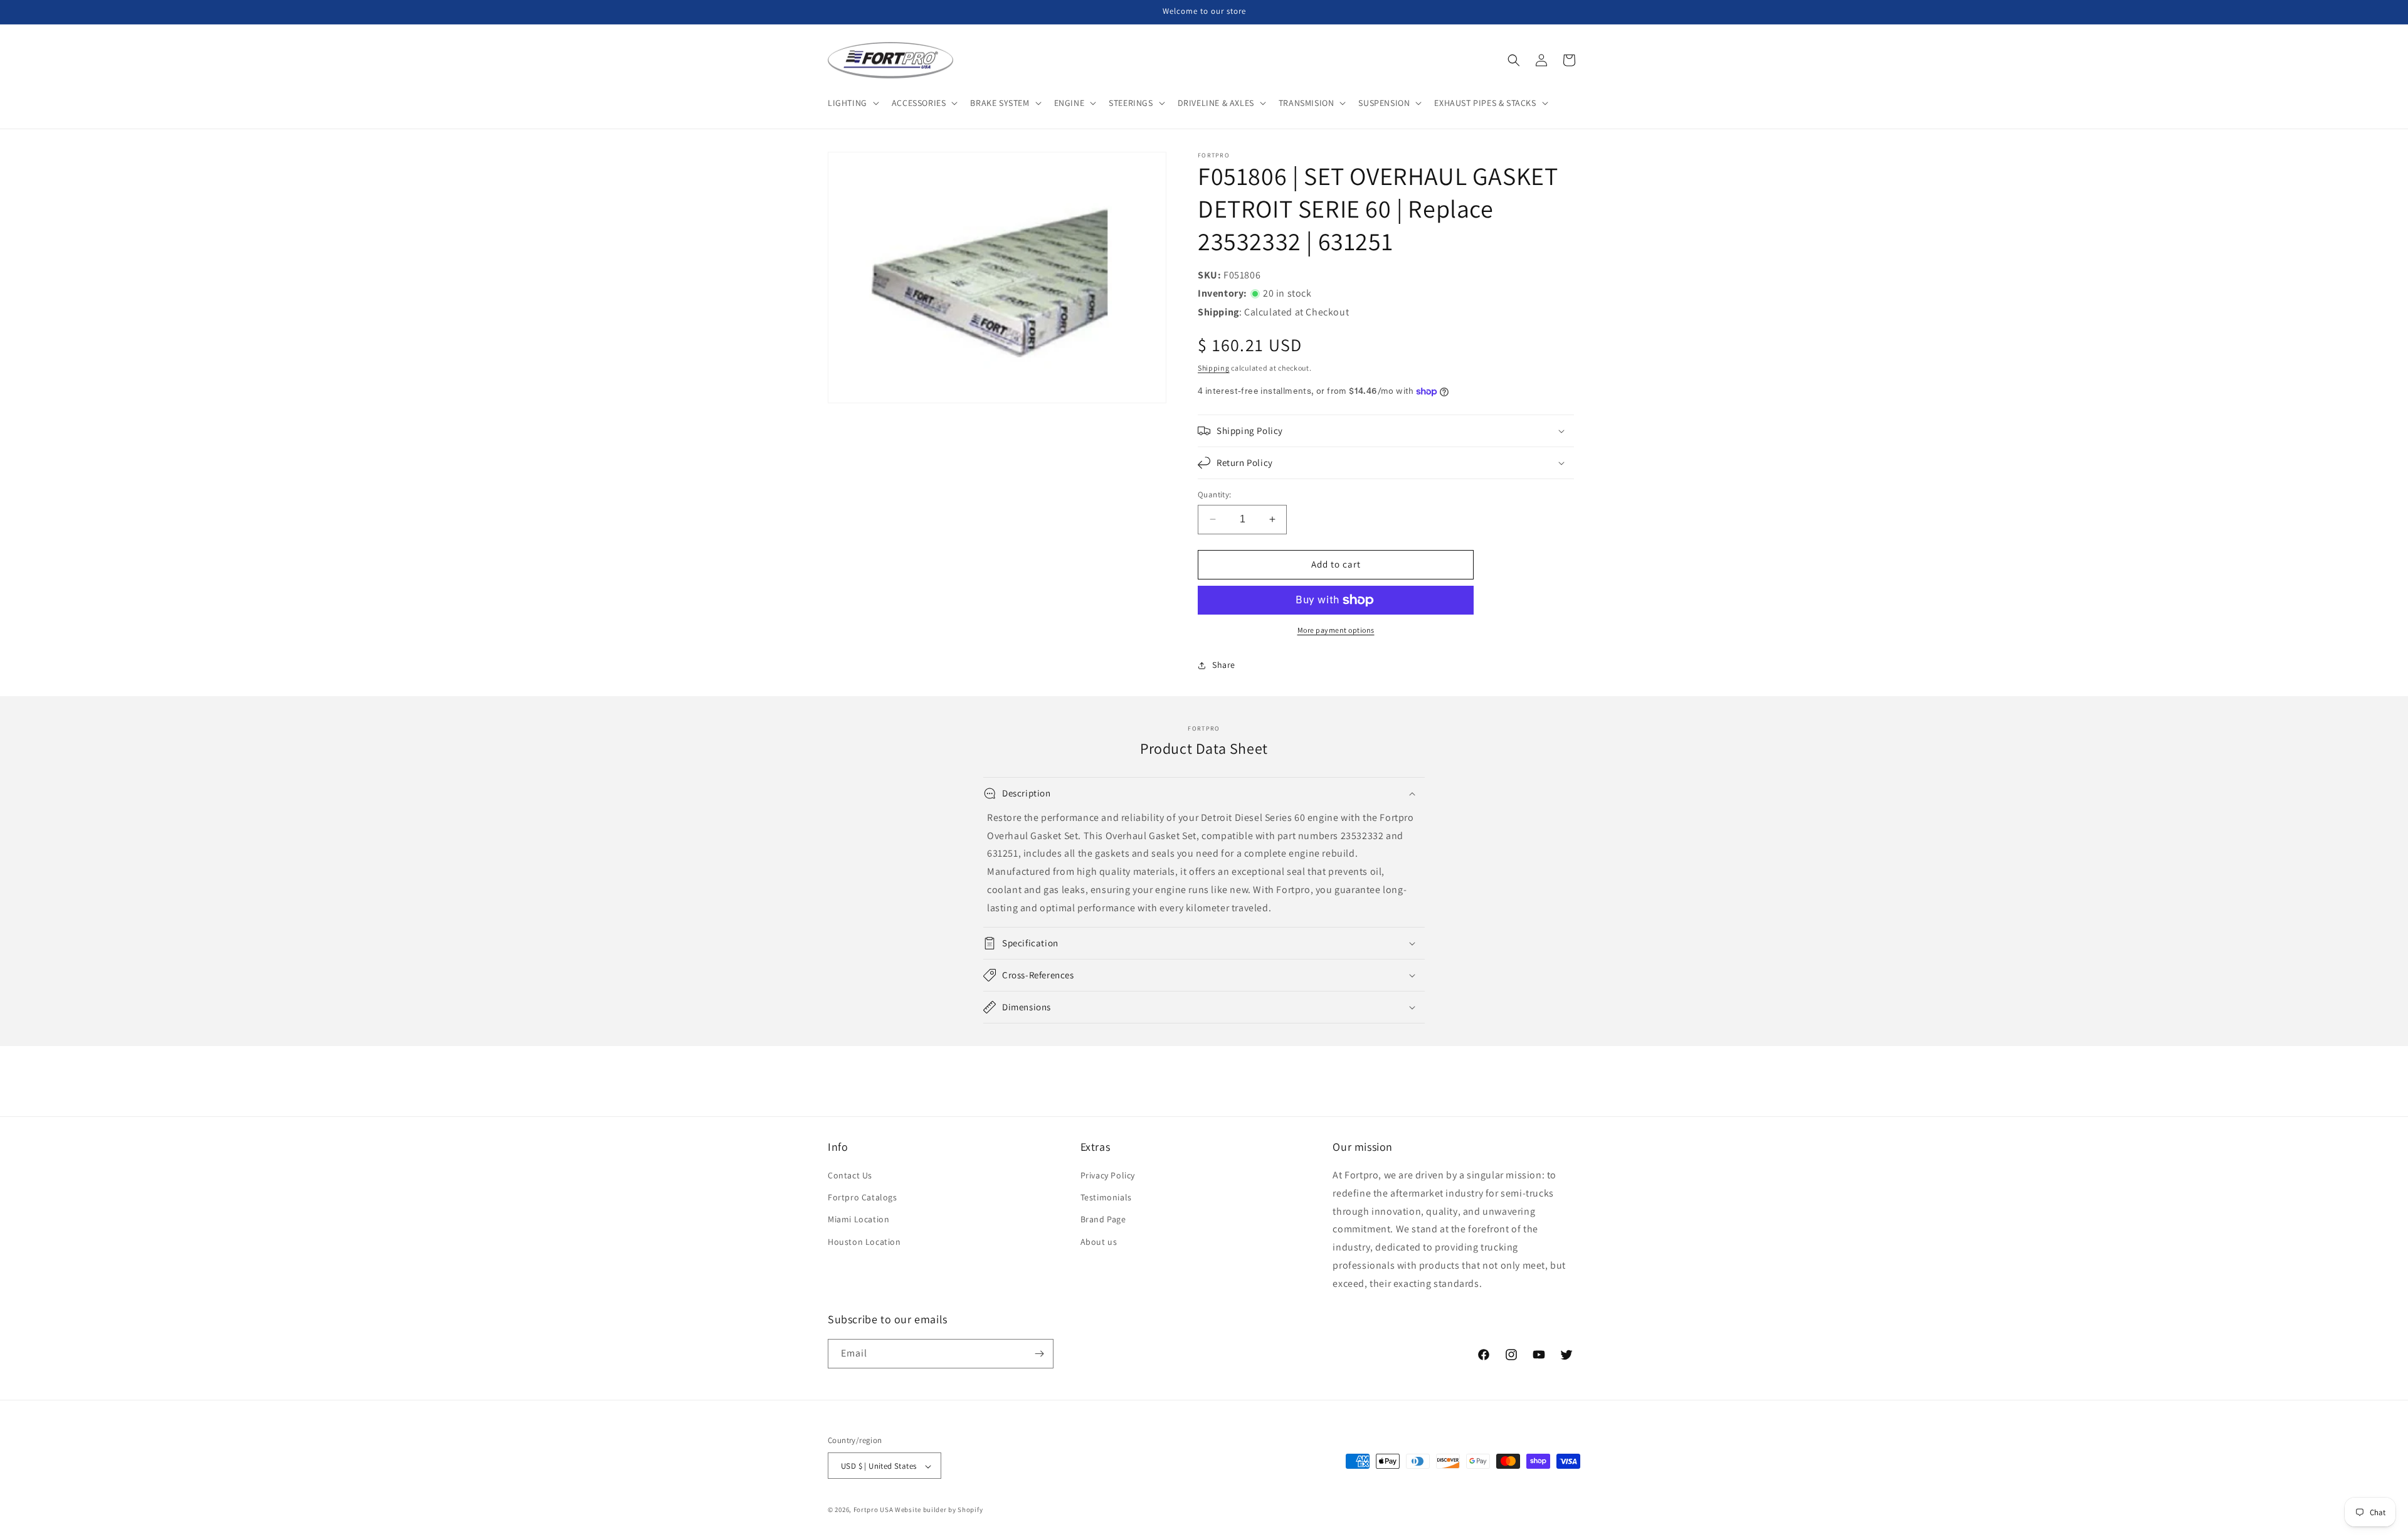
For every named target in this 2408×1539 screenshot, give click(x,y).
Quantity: (1215, 494)
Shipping (1214, 368)
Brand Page (1103, 1220)
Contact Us (850, 1175)
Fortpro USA (874, 1510)
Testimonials (1106, 1197)
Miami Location (858, 1220)
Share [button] (1224, 665)
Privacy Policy (1108, 1175)
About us (1099, 1242)
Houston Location (864, 1242)
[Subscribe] (1039, 1354)
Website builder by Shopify (939, 1510)
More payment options (1336, 630)
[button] (852, 103)
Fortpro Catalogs (863, 1197)
